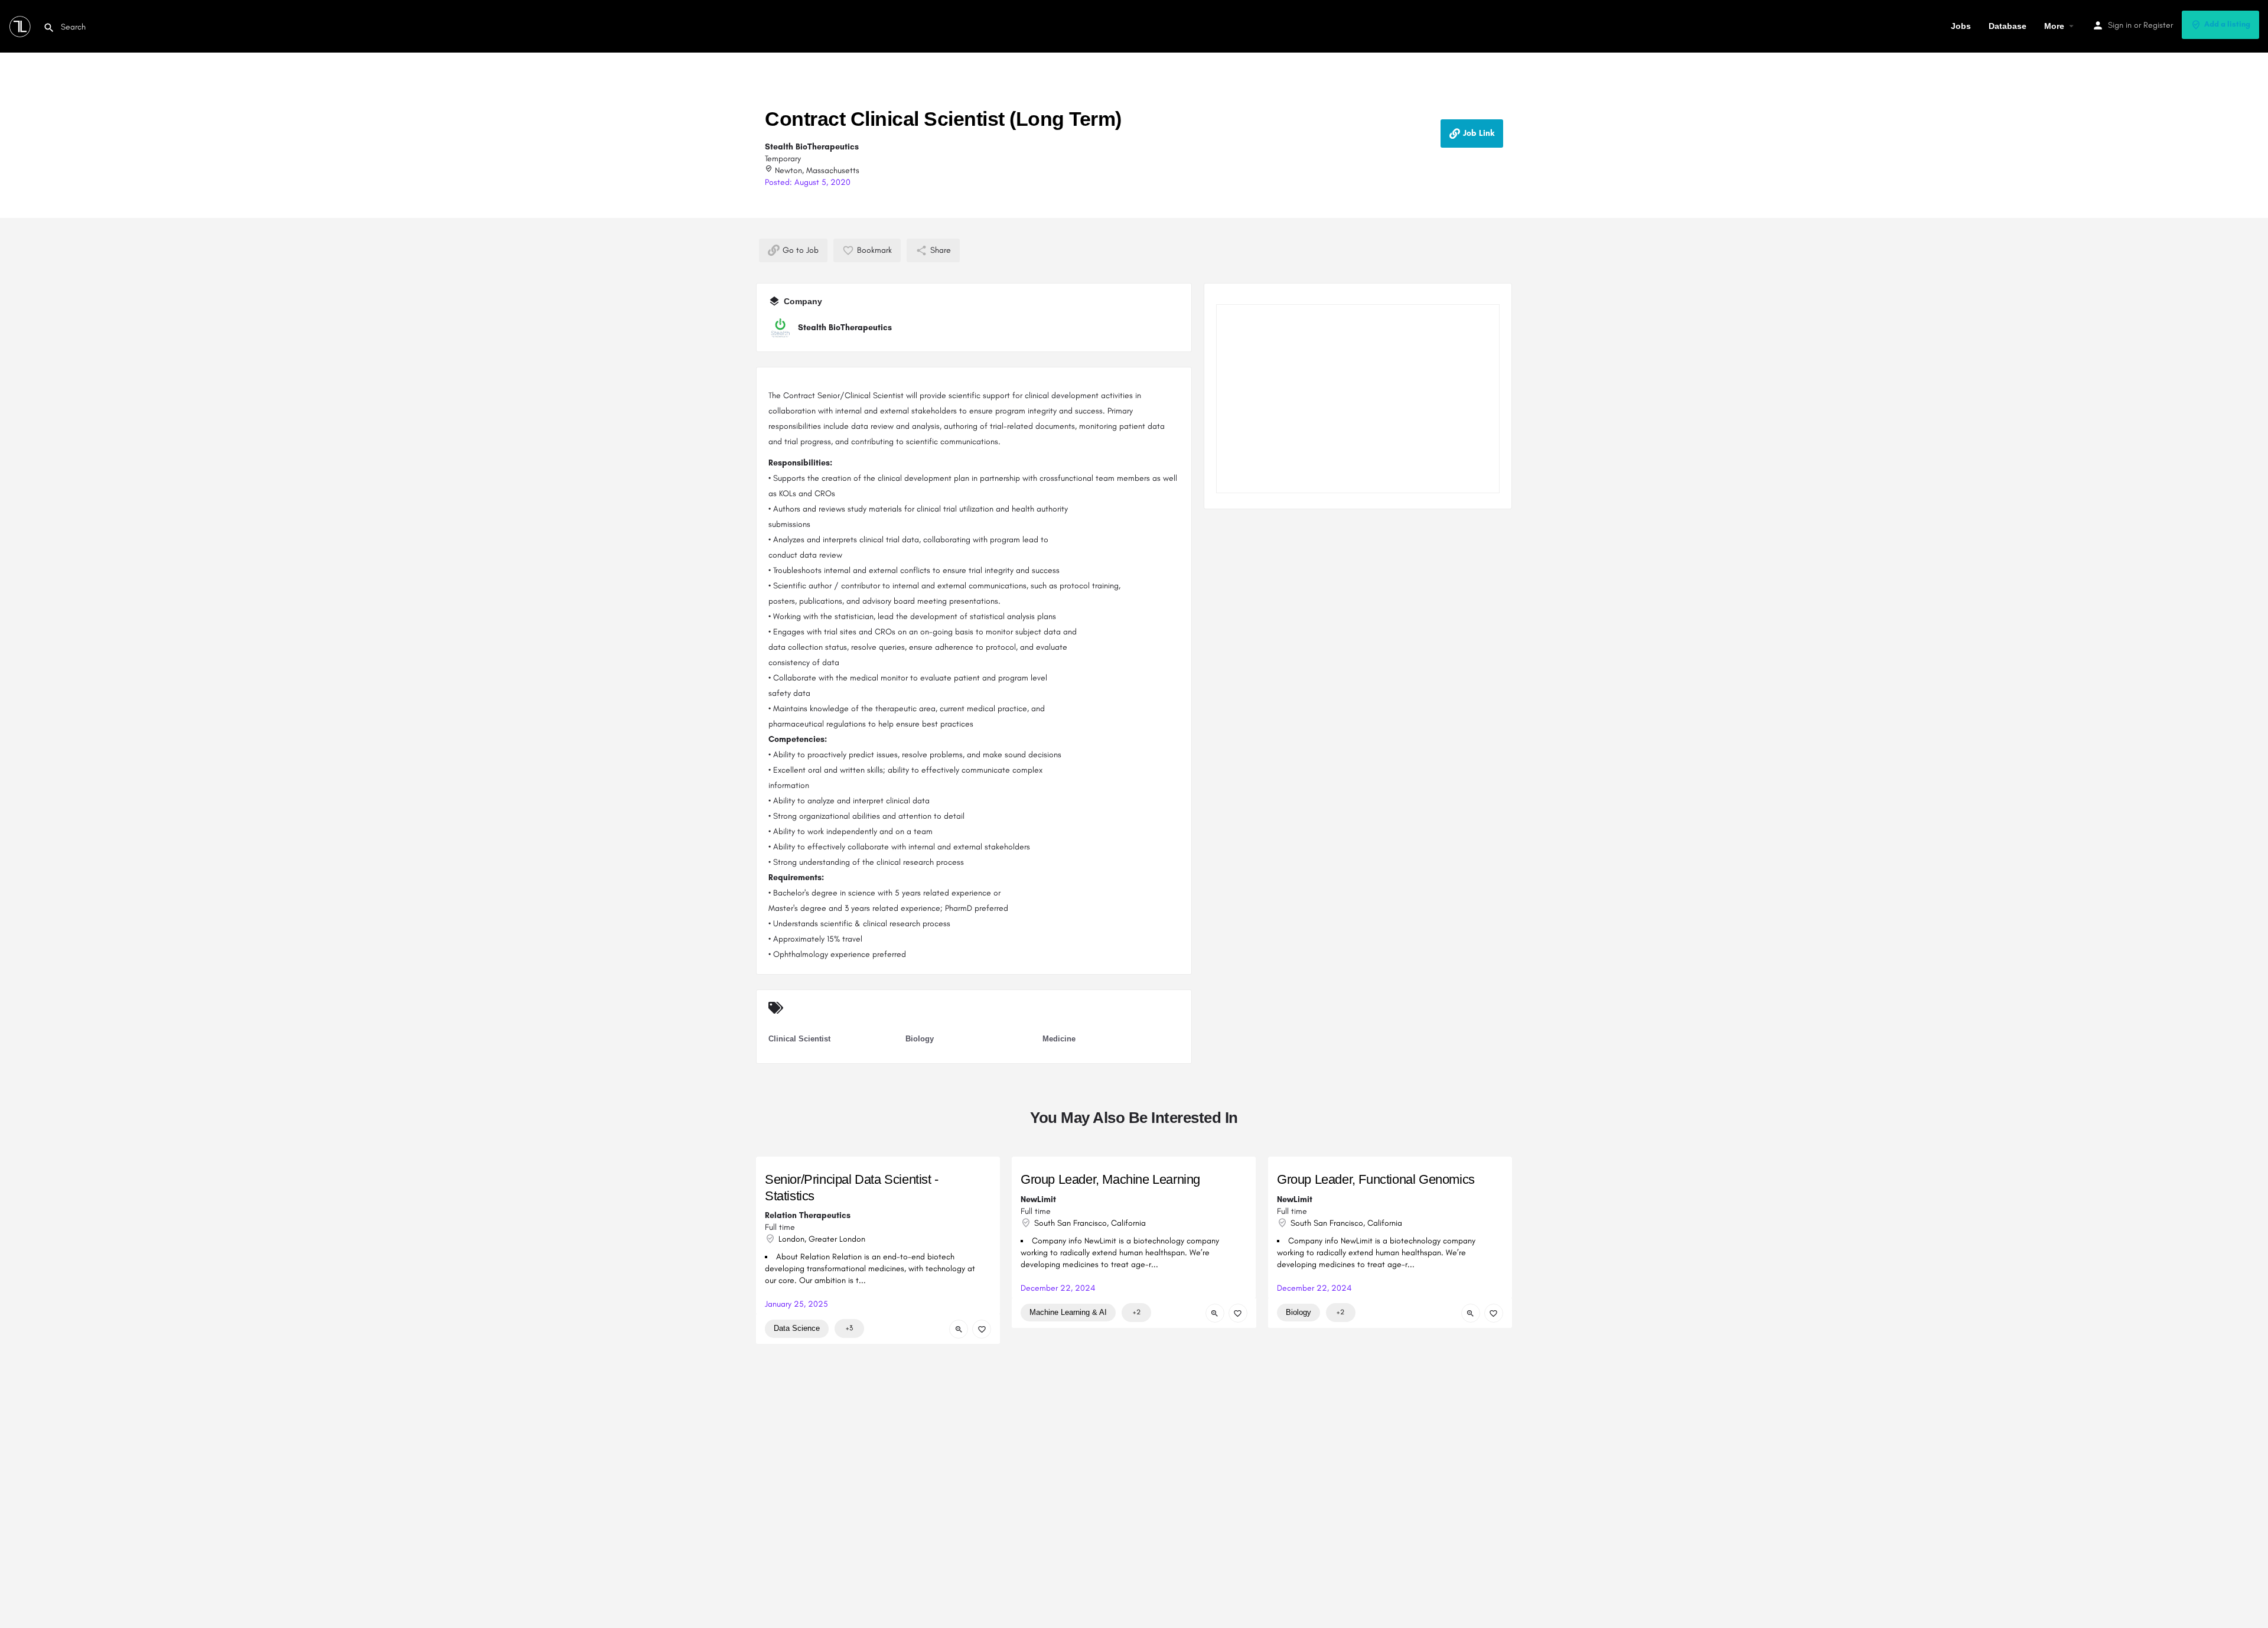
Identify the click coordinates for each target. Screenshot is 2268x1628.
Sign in (2120, 25)
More (2054, 26)
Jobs (1961, 26)
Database (2008, 26)
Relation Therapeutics (808, 1215)
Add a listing (2227, 24)
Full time (780, 1227)
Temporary (783, 159)
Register (2158, 25)
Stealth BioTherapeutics (812, 147)
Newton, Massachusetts (816, 170)
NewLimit (1038, 1199)
